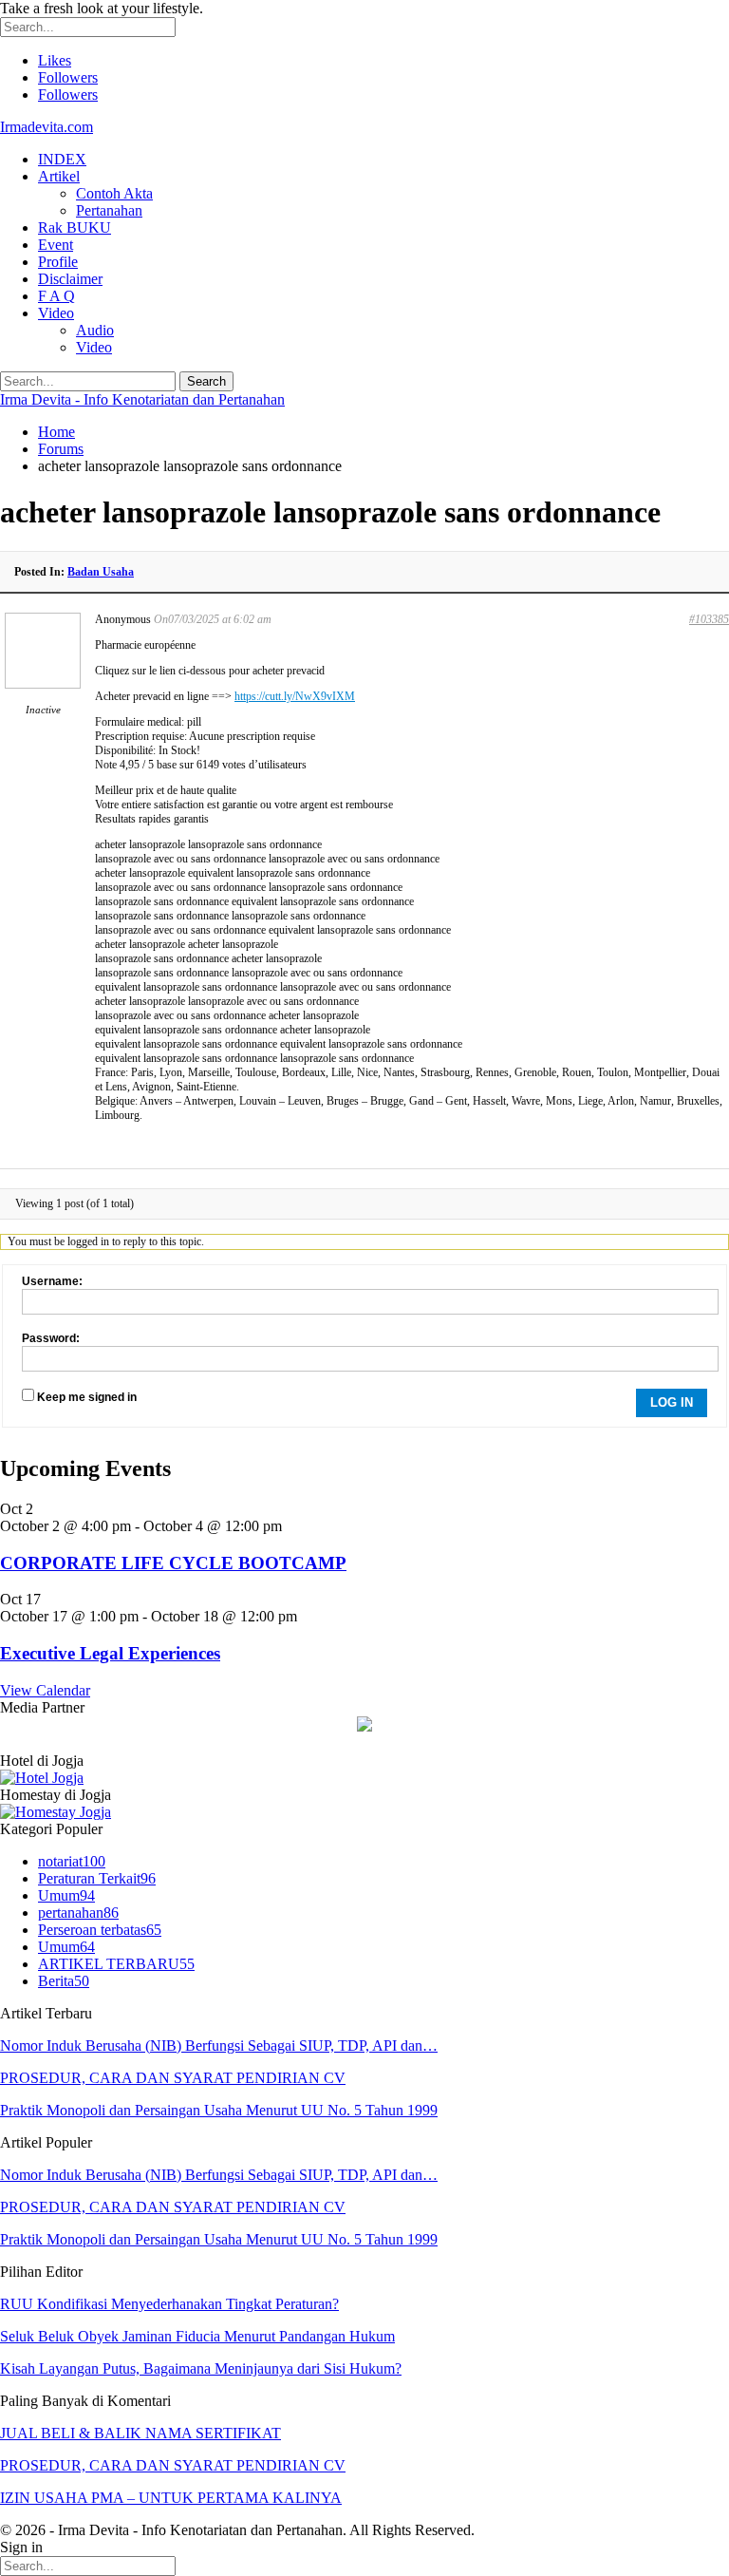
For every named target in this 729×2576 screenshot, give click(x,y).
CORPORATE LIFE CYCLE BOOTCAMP (173, 1563)
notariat (72, 1861)
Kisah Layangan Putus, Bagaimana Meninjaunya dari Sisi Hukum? (201, 2368)
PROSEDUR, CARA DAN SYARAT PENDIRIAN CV (173, 2078)
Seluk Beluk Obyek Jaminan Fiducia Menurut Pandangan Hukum (197, 2336)
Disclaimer (70, 279)
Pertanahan (109, 210)
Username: (52, 1281)
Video (56, 313)
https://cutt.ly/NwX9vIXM (295, 696)
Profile (58, 262)
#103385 (709, 619)
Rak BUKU (75, 227)
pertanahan (78, 1913)
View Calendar (45, 1690)
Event (56, 245)
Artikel (59, 176)
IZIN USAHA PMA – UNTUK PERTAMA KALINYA (171, 2498)
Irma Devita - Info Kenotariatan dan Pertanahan (142, 399)
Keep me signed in (87, 1397)
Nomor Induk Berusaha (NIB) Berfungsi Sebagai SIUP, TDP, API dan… (219, 2046)
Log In (672, 1402)
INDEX (62, 159)
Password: (51, 1338)
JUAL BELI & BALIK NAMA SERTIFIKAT (140, 2433)
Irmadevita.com (47, 127)
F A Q (56, 296)
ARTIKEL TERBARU (116, 1964)
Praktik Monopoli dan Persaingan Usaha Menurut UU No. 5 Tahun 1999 (219, 2110)
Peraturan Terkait (97, 1878)
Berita (64, 1981)
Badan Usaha (101, 572)
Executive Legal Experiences (110, 1653)
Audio (95, 330)
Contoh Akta (114, 193)
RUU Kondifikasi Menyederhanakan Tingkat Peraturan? (169, 2304)
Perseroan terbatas (100, 1930)
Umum (66, 1895)
